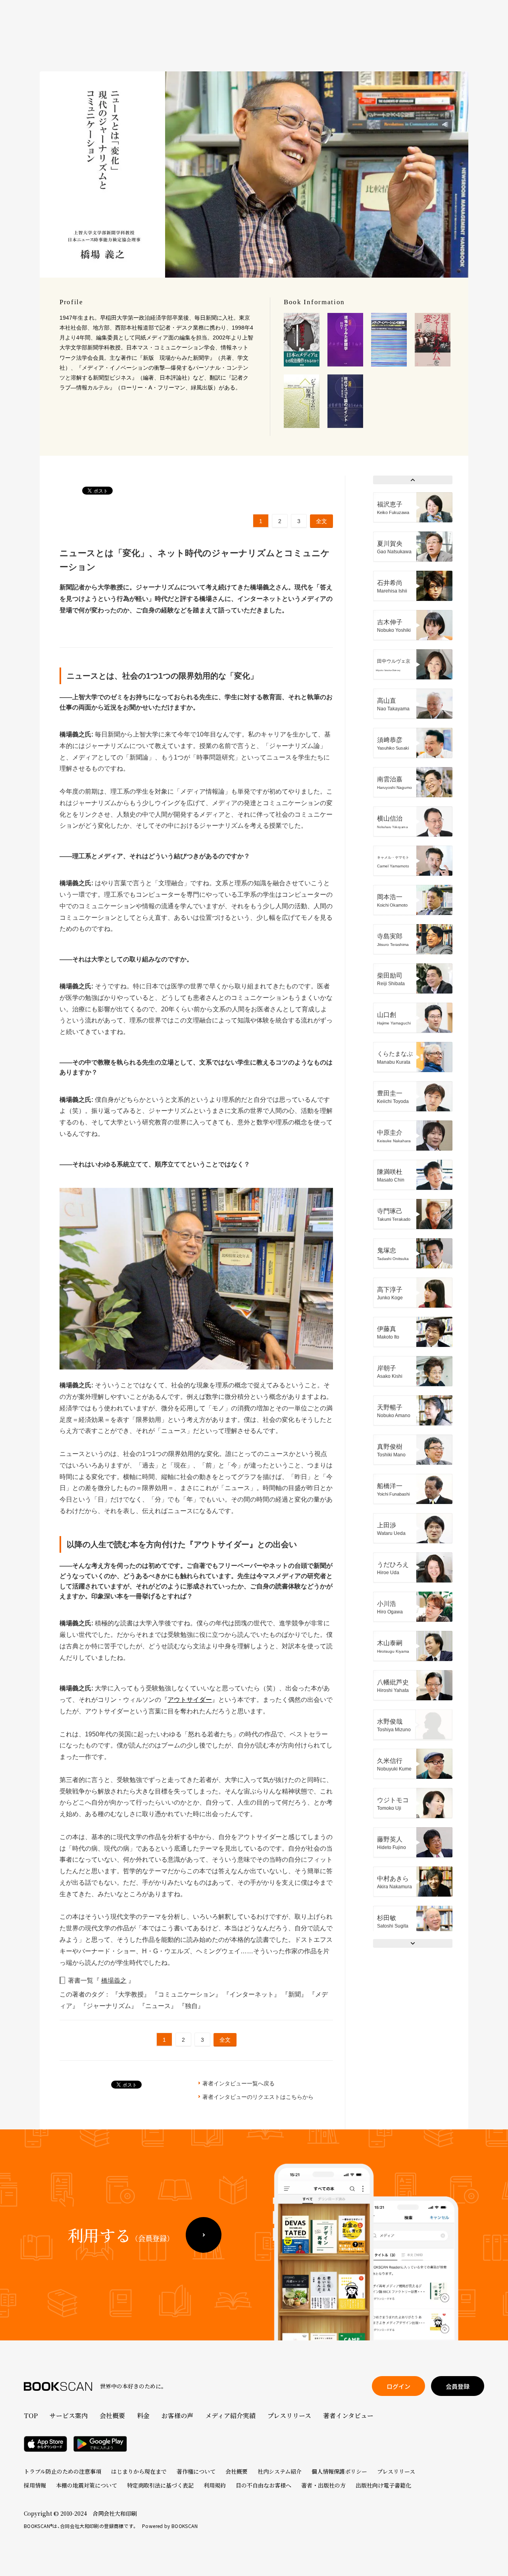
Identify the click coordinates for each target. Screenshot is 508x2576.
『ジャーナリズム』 (110, 2006)
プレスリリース (289, 2416)
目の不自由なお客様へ (264, 2485)
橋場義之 (114, 1980)
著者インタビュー (348, 2416)
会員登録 (458, 2386)
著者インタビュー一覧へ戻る (239, 2083)
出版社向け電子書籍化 (383, 2485)
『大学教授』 (132, 1994)
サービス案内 (69, 2416)
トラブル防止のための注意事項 (63, 2471)
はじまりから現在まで (139, 2471)
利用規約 (215, 2485)
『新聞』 (295, 1994)
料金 (143, 2416)
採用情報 (35, 2485)
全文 (321, 521)
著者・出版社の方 (323, 2485)
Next (413, 1943)
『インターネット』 (252, 1994)
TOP (31, 2416)
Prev (413, 480)
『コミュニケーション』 (187, 1994)
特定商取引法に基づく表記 (160, 2485)
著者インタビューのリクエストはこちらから (258, 2097)
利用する (121, 2235)
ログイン (398, 2386)
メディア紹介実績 (230, 2416)
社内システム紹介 (280, 2471)
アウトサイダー (190, 1700)
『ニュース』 (159, 2006)
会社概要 (112, 2416)
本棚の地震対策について (87, 2485)
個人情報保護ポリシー (339, 2471)
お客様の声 (177, 2416)
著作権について (196, 2471)
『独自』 (191, 2006)
